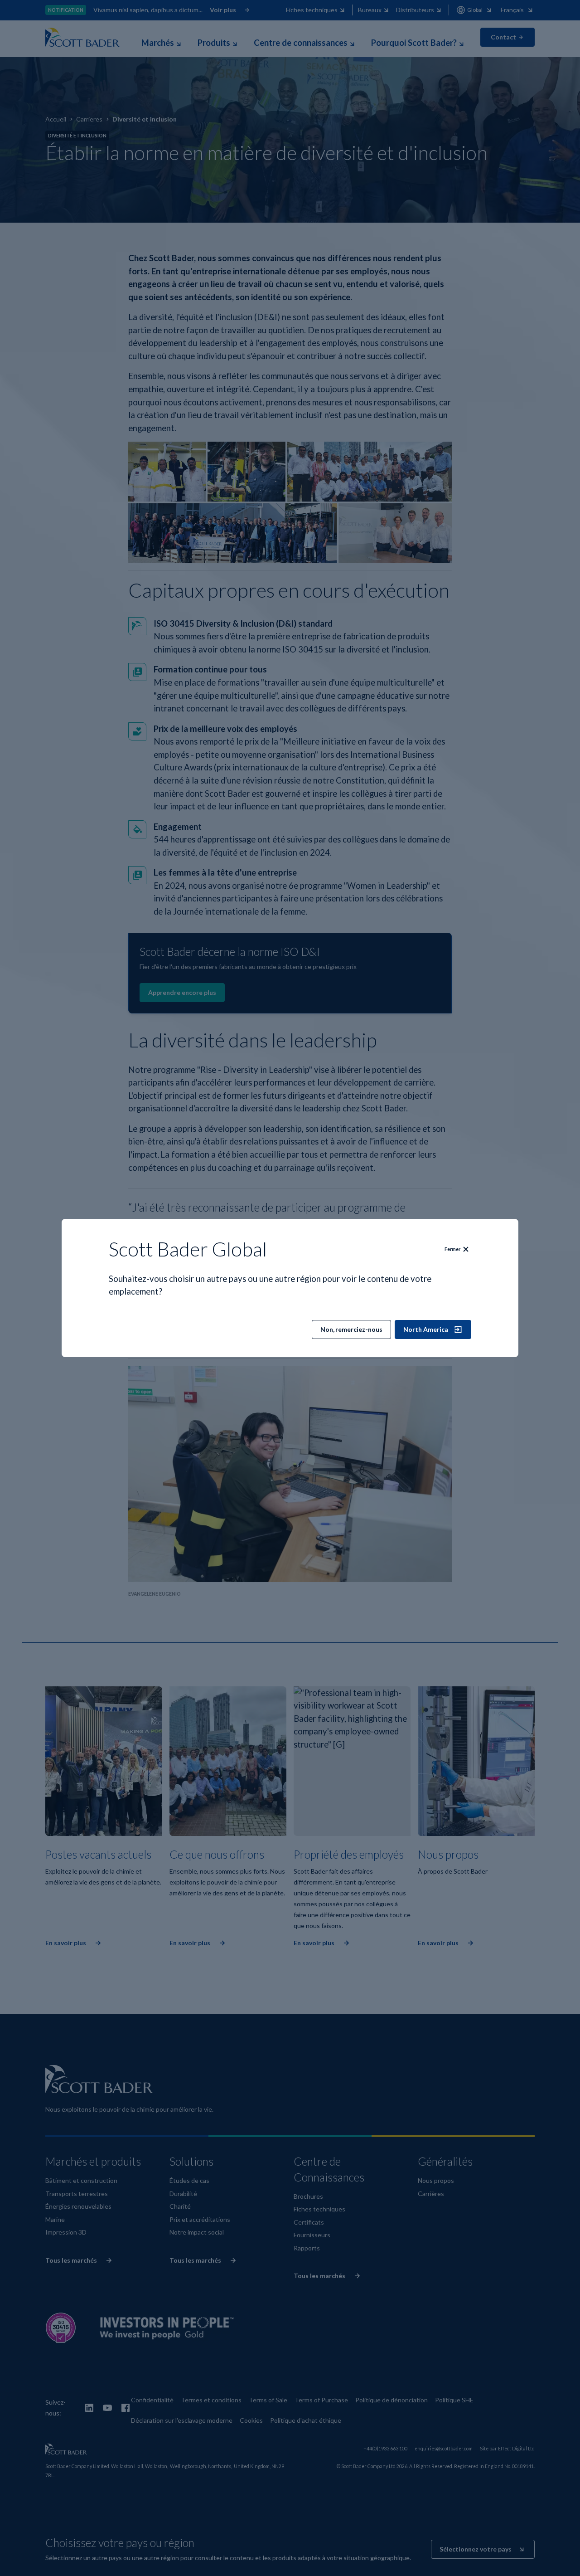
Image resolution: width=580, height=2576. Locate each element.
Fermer (452, 1249)
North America (426, 1329)
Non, (351, 1329)
